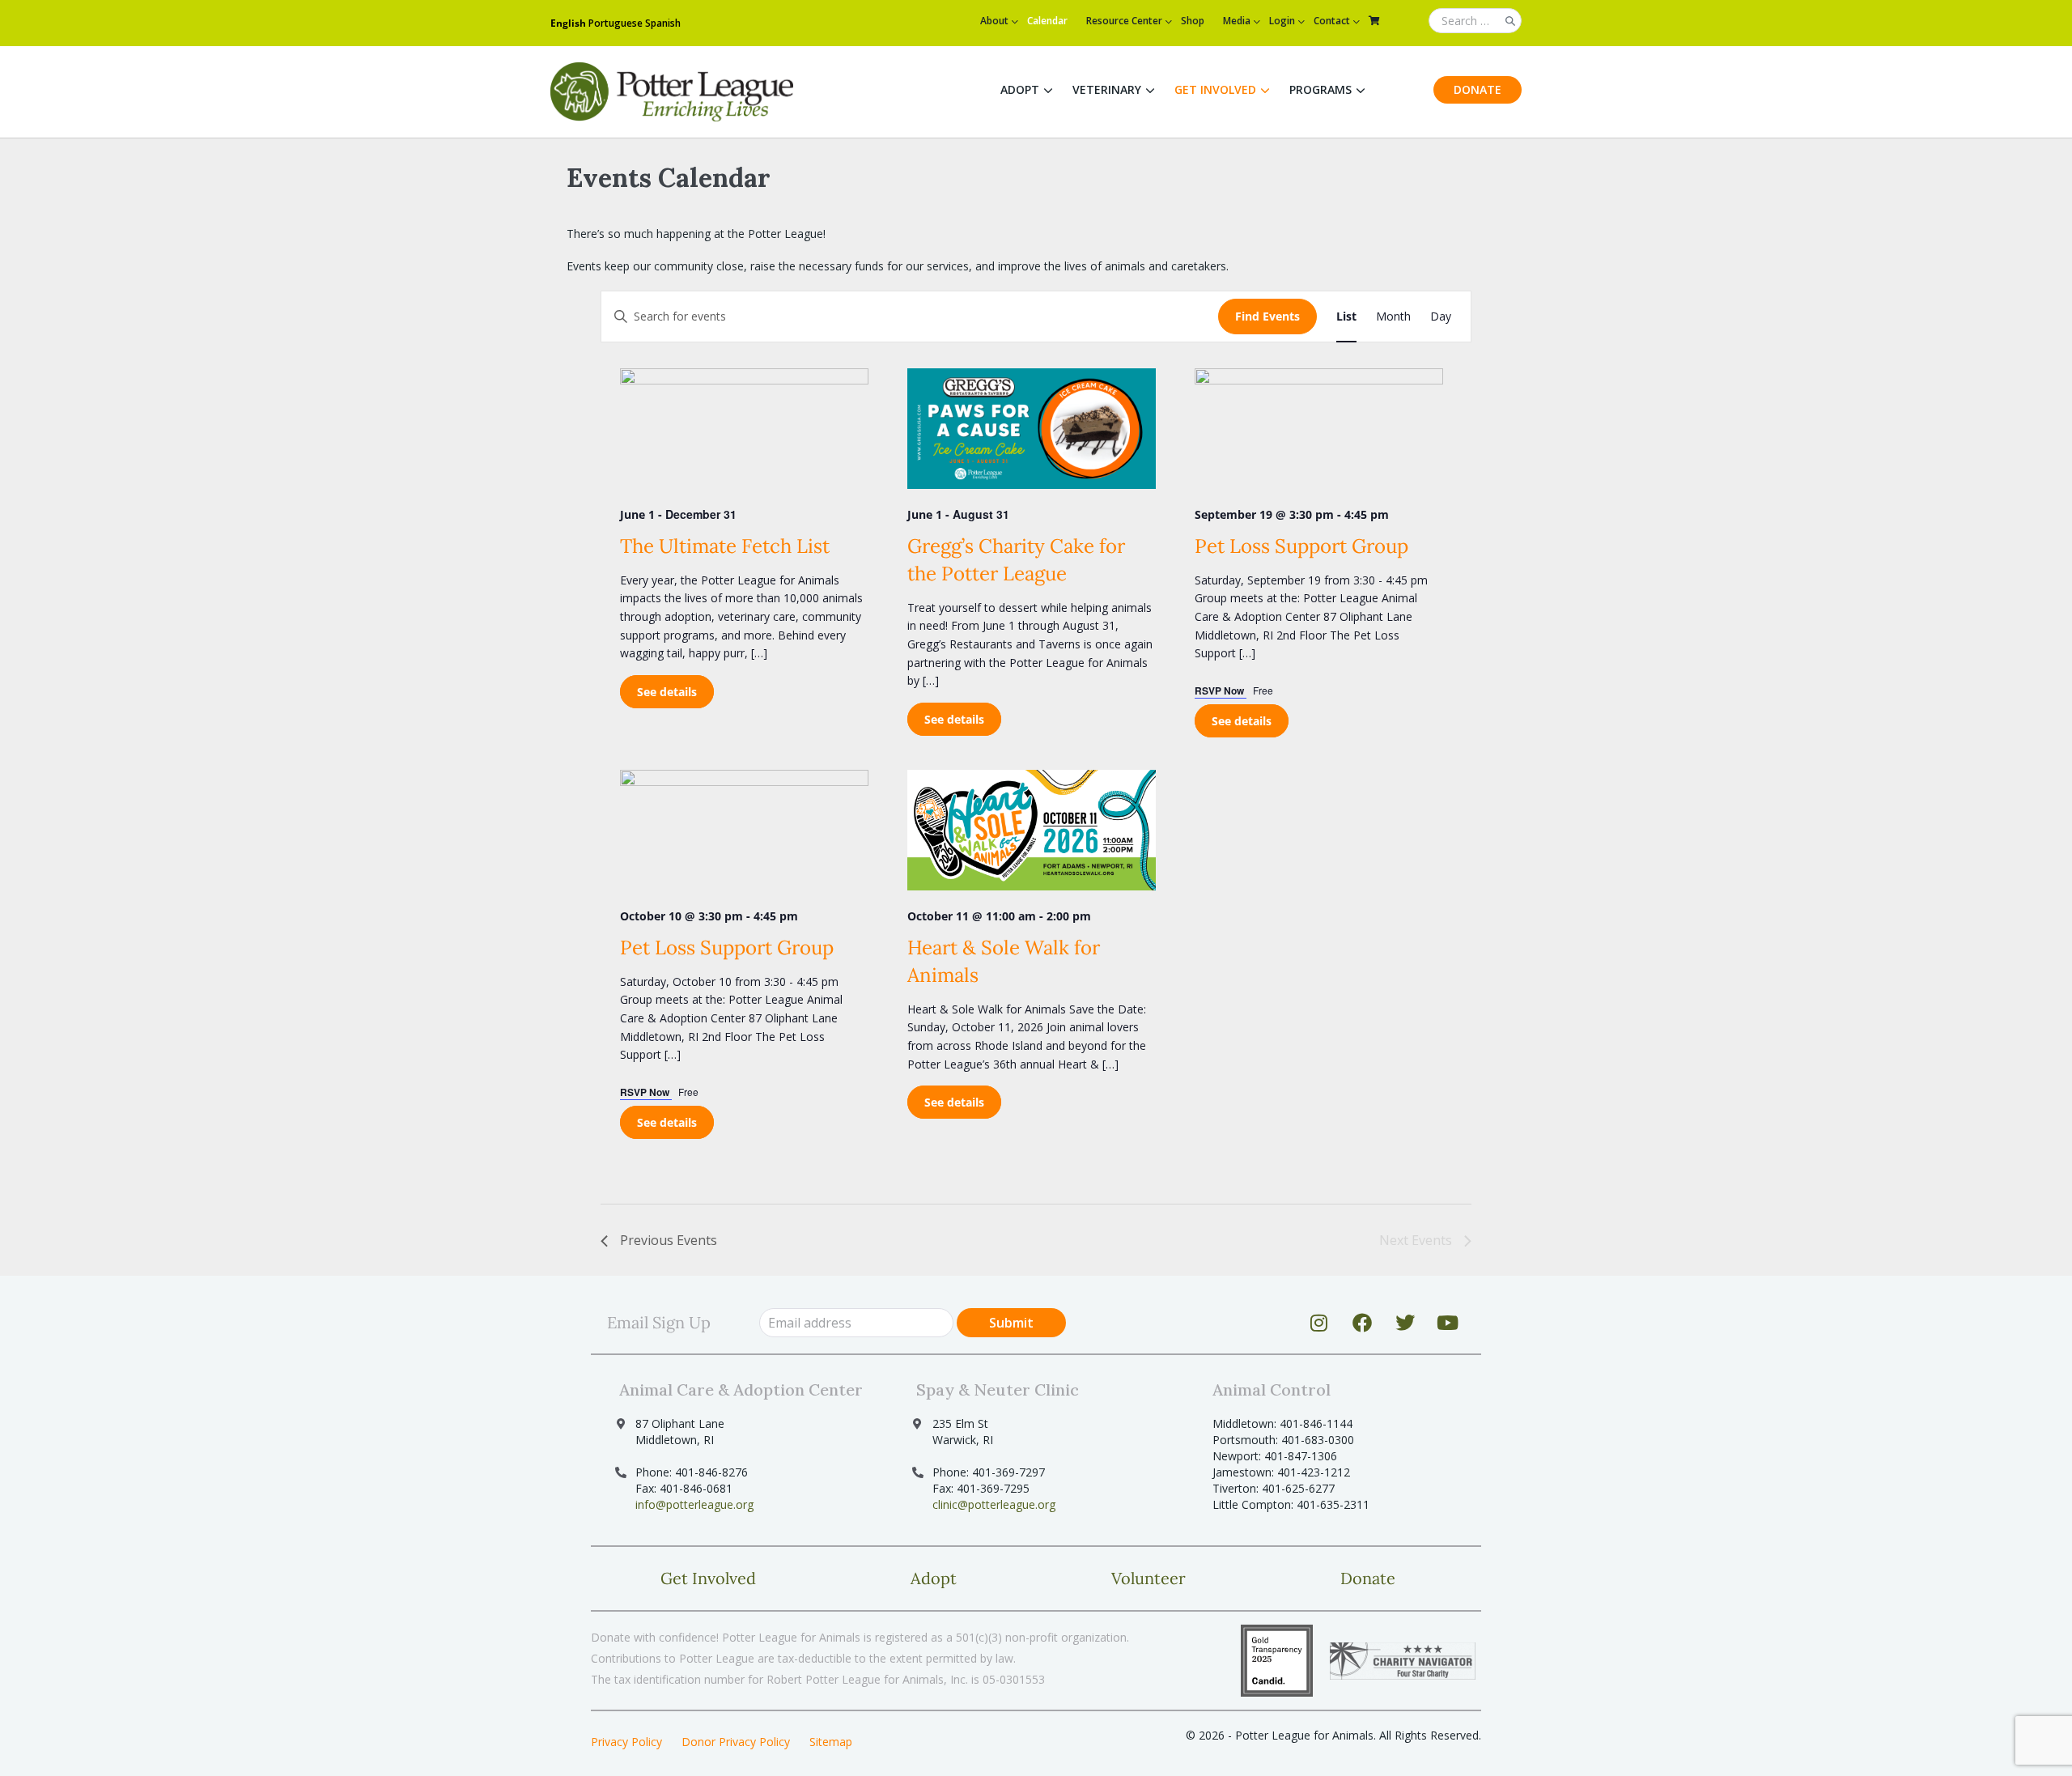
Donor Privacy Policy (736, 1742)
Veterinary (1107, 89)
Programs (1320, 89)
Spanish (663, 23)
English (568, 23)
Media (1237, 21)
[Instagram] (1319, 1323)
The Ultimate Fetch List (725, 546)
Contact (1332, 21)
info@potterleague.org (694, 1504)
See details (667, 692)
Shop (1193, 21)
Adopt (1020, 89)
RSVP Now (1221, 690)
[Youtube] (1448, 1323)
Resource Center (1124, 21)
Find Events (1267, 316)
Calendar (1047, 21)
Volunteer (1149, 1578)
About (994, 21)
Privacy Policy (626, 1742)
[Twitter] (1405, 1323)
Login (1282, 21)
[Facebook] (1362, 1323)
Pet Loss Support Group (1301, 546)
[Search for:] (1475, 21)
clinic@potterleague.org (994, 1504)
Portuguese (616, 23)
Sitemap (831, 1742)
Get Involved (1215, 89)
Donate (1478, 89)
